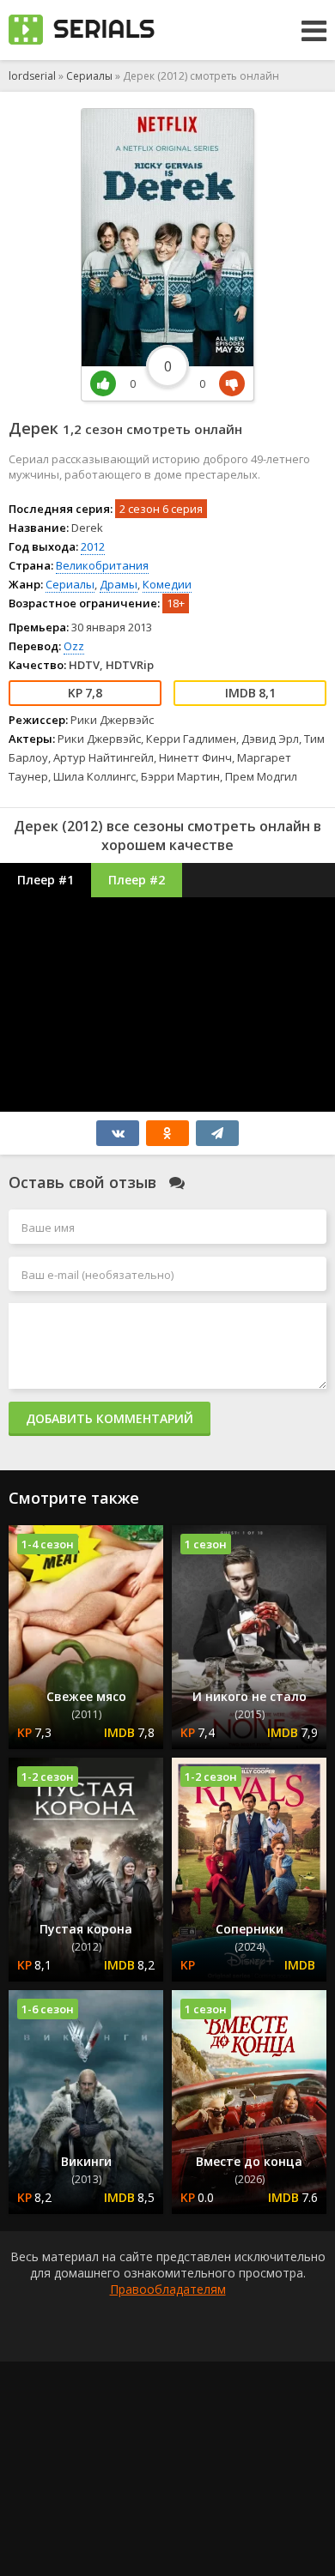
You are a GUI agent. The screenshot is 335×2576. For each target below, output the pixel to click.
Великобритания (102, 565)
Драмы (119, 584)
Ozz (74, 646)
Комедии (167, 584)
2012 (93, 546)
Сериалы (89, 76)
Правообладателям (168, 2289)
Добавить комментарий (110, 1418)
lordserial (32, 76)
